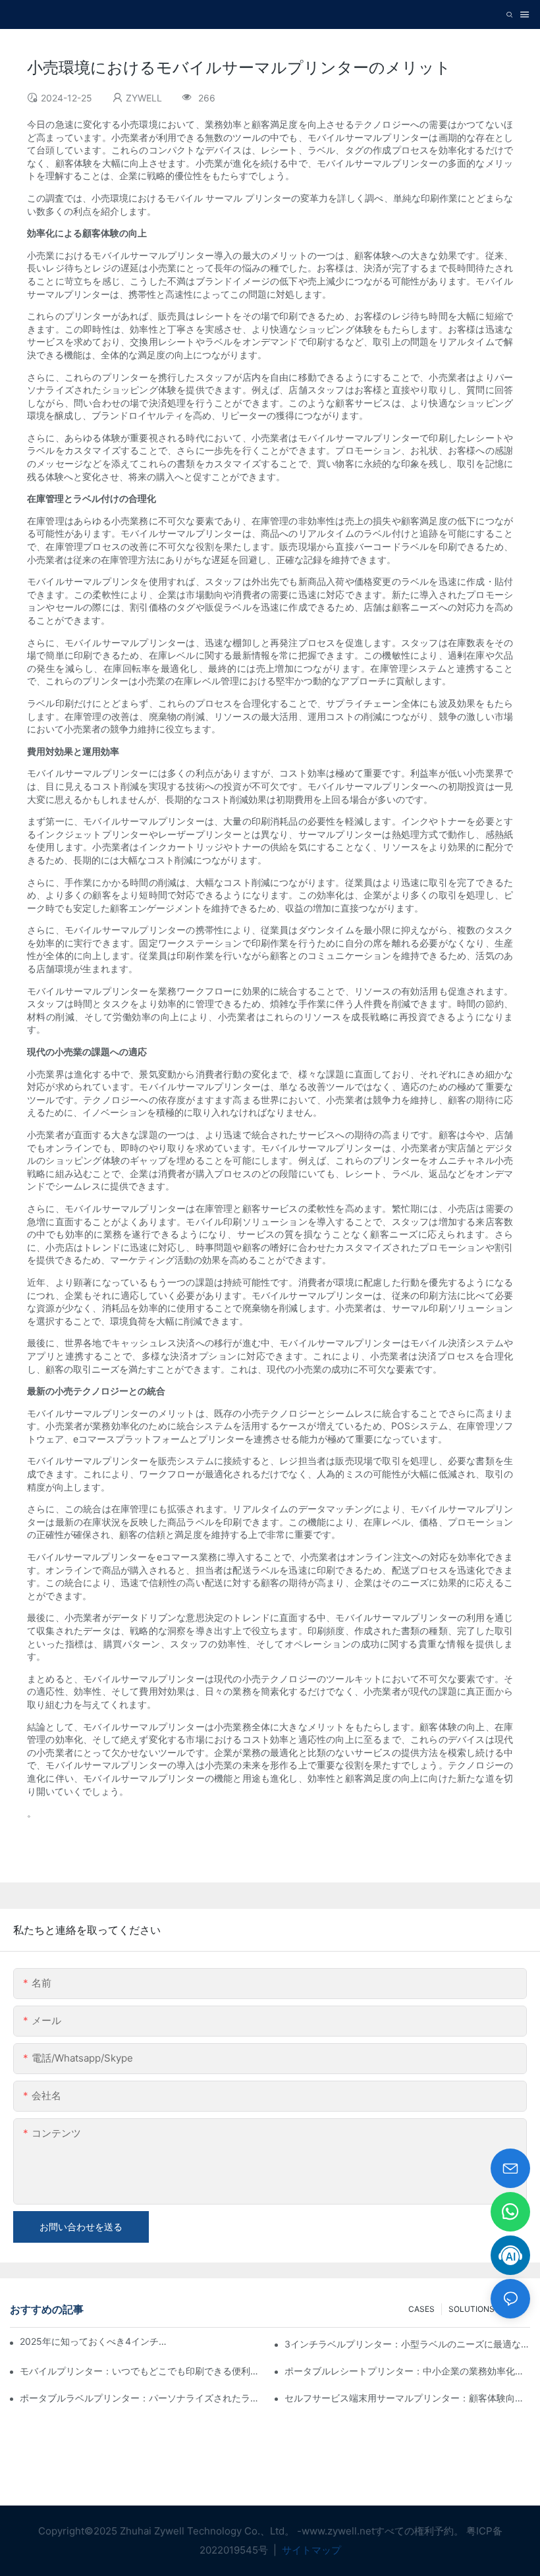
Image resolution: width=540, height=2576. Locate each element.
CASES (421, 2309)
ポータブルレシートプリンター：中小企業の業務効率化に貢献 (407, 2371)
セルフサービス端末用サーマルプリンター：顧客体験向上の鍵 (407, 2398)
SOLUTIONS (472, 2309)
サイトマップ (310, 2550)
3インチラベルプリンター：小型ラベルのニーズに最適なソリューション (407, 2344)
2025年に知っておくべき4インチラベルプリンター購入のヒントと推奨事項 (96, 2341)
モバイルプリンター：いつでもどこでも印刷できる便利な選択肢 (143, 2371)
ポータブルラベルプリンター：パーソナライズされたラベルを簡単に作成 (143, 2398)
